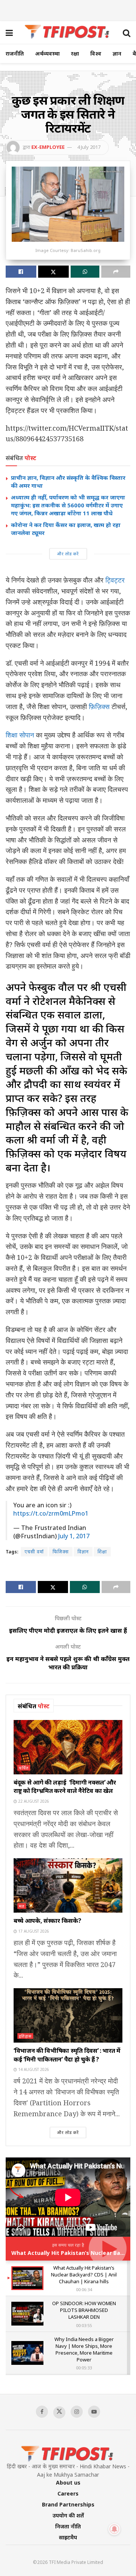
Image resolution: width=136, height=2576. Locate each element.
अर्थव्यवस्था (47, 53)
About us (68, 2483)
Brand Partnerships (68, 2504)
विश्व (96, 53)
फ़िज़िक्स (99, 706)
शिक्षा (102, 1552)
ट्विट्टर (115, 580)
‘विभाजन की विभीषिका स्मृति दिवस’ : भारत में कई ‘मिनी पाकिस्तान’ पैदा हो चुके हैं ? (67, 2055)
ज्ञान (117, 53)
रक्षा (75, 53)
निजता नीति (68, 2526)
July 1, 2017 (74, 1536)
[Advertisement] (68, 9)
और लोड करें (68, 554)
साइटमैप (68, 2537)
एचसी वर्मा (34, 1552)
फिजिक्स (61, 1552)
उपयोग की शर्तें (68, 2515)
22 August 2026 (33, 1801)
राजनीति (15, 53)
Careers (68, 2493)
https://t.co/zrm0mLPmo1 (51, 1513)
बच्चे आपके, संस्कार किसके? (47, 1921)
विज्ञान (83, 1552)
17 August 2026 (33, 1931)
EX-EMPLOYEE (48, 147)
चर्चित (24, 1768)
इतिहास (25, 2036)
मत (22, 1906)
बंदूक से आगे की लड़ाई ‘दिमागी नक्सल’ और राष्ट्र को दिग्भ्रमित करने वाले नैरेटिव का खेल (65, 1786)
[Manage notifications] (114, 2529)
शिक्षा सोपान (20, 735)
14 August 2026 (33, 2069)
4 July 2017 (89, 147)
